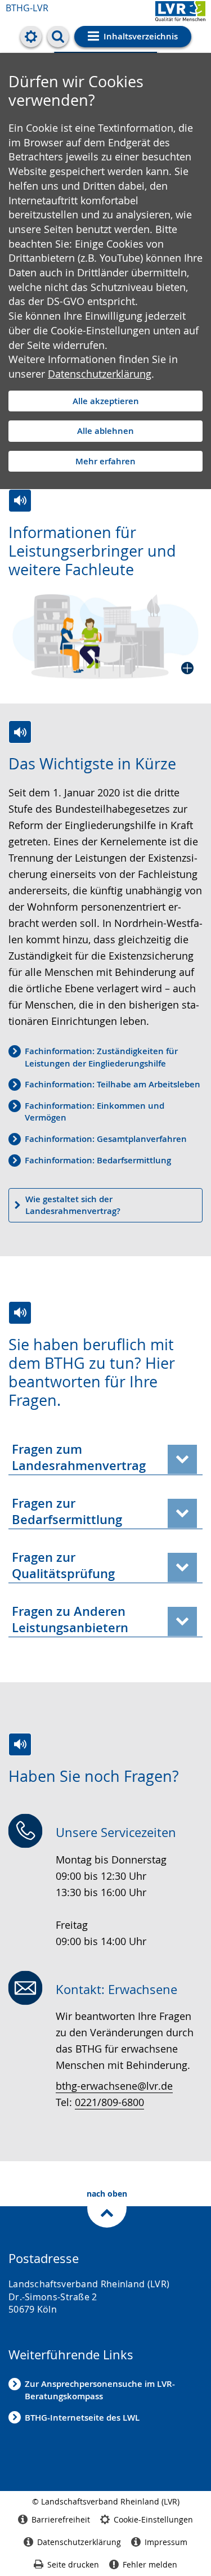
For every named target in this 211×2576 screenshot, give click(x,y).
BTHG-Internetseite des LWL (82, 2418)
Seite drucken (73, 2564)
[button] (105, 637)
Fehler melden (150, 2564)
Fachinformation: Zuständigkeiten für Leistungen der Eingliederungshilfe (101, 1057)
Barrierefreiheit (61, 2519)
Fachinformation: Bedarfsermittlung (98, 1160)
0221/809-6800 (109, 2102)
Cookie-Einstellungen (153, 2519)
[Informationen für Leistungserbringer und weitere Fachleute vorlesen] (20, 501)
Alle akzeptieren (106, 401)
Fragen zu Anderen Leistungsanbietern (70, 1619)
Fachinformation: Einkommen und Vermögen (95, 1112)
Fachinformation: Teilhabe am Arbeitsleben (113, 1084)
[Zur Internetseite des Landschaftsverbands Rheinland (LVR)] (180, 13)
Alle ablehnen (105, 431)
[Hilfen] (31, 37)
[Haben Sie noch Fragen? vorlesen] (20, 1744)
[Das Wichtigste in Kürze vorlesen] (20, 732)
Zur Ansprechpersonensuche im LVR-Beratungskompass (100, 2390)
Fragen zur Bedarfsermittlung (67, 1511)
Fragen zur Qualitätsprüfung (63, 1565)
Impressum (166, 2542)
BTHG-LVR (27, 8)
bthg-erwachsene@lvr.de (114, 2086)
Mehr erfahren (105, 461)
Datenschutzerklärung (100, 374)
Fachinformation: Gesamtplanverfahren (106, 1139)
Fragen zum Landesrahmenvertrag (79, 1457)
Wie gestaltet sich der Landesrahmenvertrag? (73, 1205)
